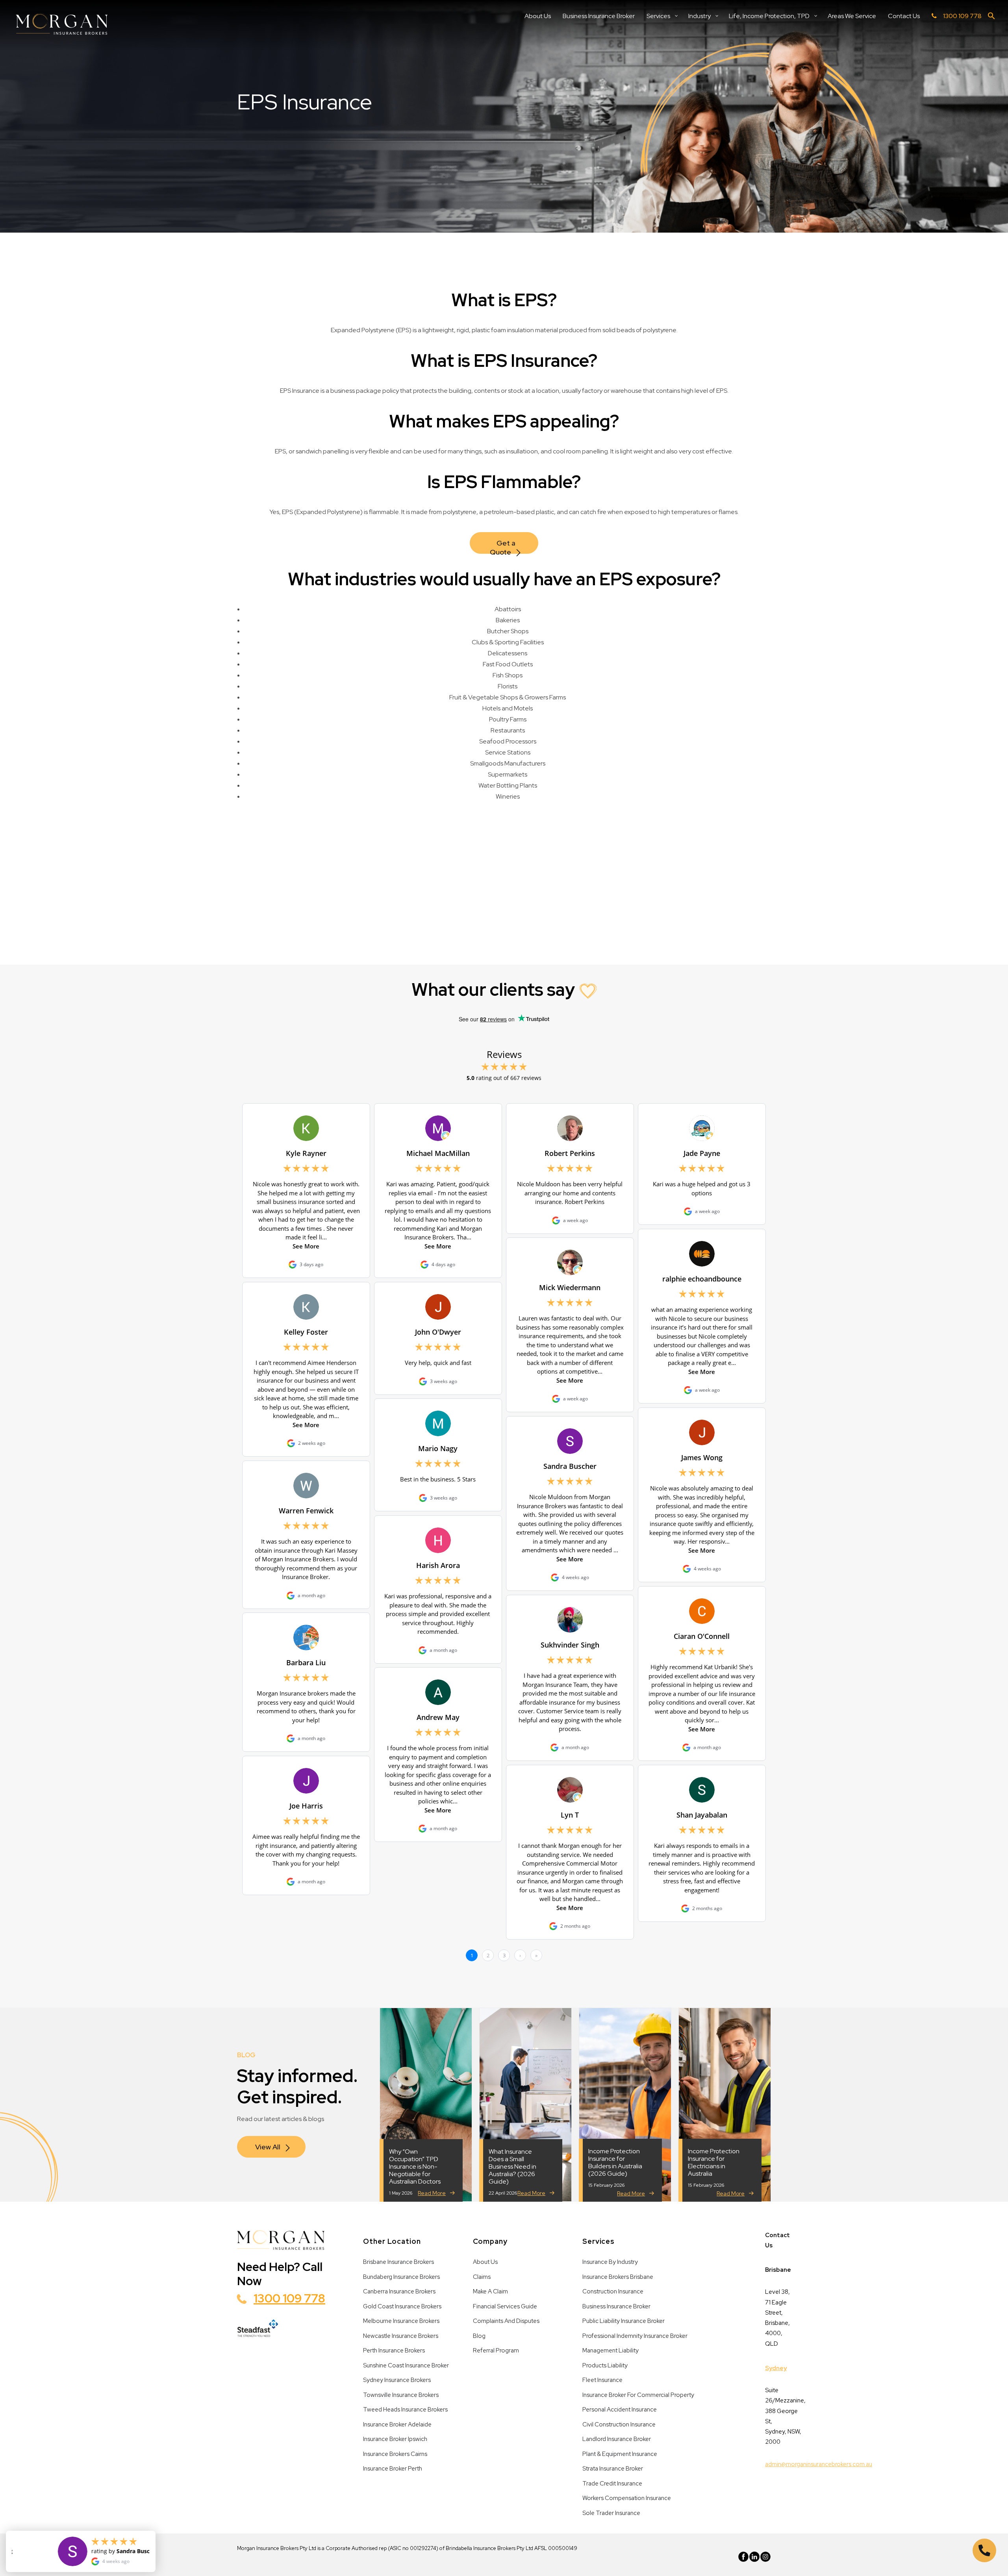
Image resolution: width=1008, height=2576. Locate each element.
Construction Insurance (613, 2291)
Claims (482, 2277)
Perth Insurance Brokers (394, 2350)
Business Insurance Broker (616, 2306)
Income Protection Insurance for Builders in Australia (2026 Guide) (615, 2163)
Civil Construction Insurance (619, 2424)
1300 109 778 (289, 2298)
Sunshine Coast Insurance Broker (406, 2365)
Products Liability (605, 2365)
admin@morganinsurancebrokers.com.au (819, 2464)
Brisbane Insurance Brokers (398, 2262)
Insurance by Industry (610, 2262)
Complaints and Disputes (506, 2321)
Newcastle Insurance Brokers (401, 2336)
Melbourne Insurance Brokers (401, 2321)
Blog (479, 2336)
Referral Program (496, 2350)
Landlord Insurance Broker (617, 2439)
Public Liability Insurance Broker (624, 2321)
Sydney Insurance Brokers (397, 2380)
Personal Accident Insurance (620, 2410)
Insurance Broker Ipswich (395, 2439)
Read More (432, 2193)
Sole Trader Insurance (611, 2513)
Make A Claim (490, 2291)
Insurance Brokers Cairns (395, 2454)
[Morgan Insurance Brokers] (62, 25)
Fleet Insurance (602, 2380)
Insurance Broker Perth (393, 2469)
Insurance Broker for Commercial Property (638, 2395)
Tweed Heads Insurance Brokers (405, 2410)
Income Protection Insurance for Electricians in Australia (714, 2163)
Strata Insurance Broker (613, 2469)
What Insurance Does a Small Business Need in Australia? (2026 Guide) (512, 2167)
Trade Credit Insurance (612, 2484)
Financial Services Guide (505, 2306)
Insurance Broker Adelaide (397, 2424)
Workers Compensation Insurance (627, 2498)
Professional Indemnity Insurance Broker (635, 2336)
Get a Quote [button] (503, 546)
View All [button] (268, 2147)
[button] (991, 18)
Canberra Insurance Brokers (399, 2291)
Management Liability (611, 2350)
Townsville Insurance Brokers (401, 2395)
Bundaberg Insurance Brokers (401, 2277)
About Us (485, 2262)
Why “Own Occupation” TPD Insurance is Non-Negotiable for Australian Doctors (415, 2167)
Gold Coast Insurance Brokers (402, 2306)
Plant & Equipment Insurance (620, 2454)
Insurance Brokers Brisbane (618, 2277)
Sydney (776, 2368)
